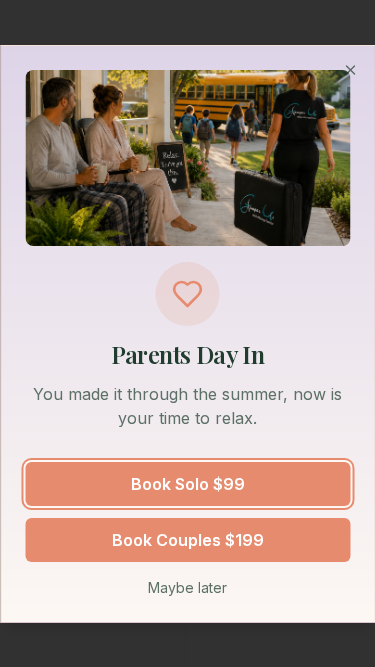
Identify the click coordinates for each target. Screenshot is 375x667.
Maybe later (187, 587)
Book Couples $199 (188, 540)
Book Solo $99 (188, 484)
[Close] (350, 70)
